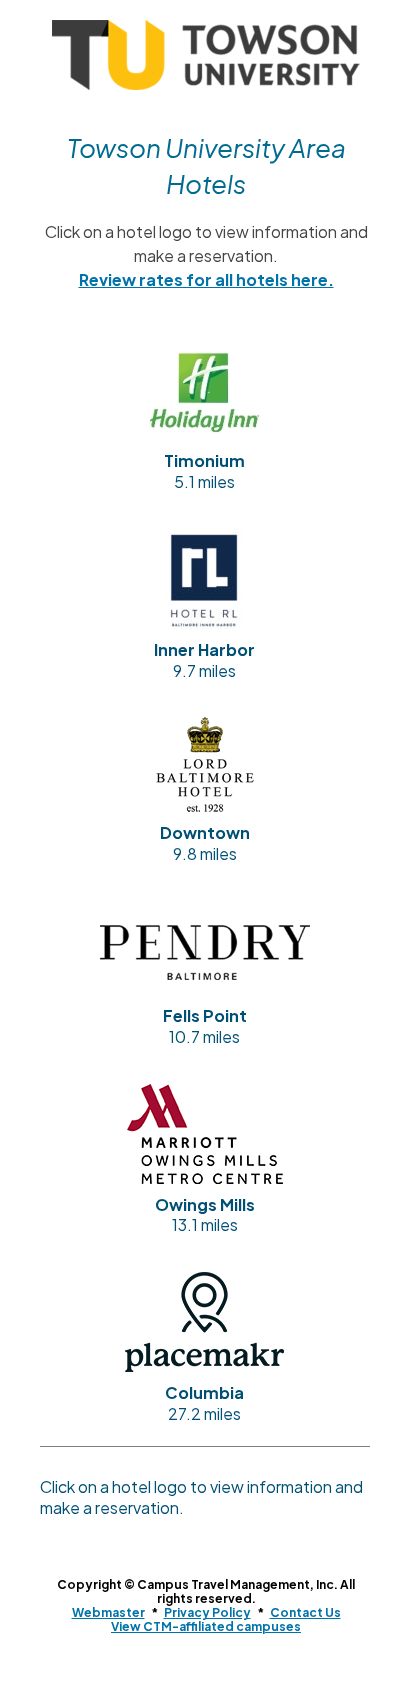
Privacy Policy (207, 1612)
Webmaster (108, 1612)
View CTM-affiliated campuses (206, 1626)
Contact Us (305, 1612)
